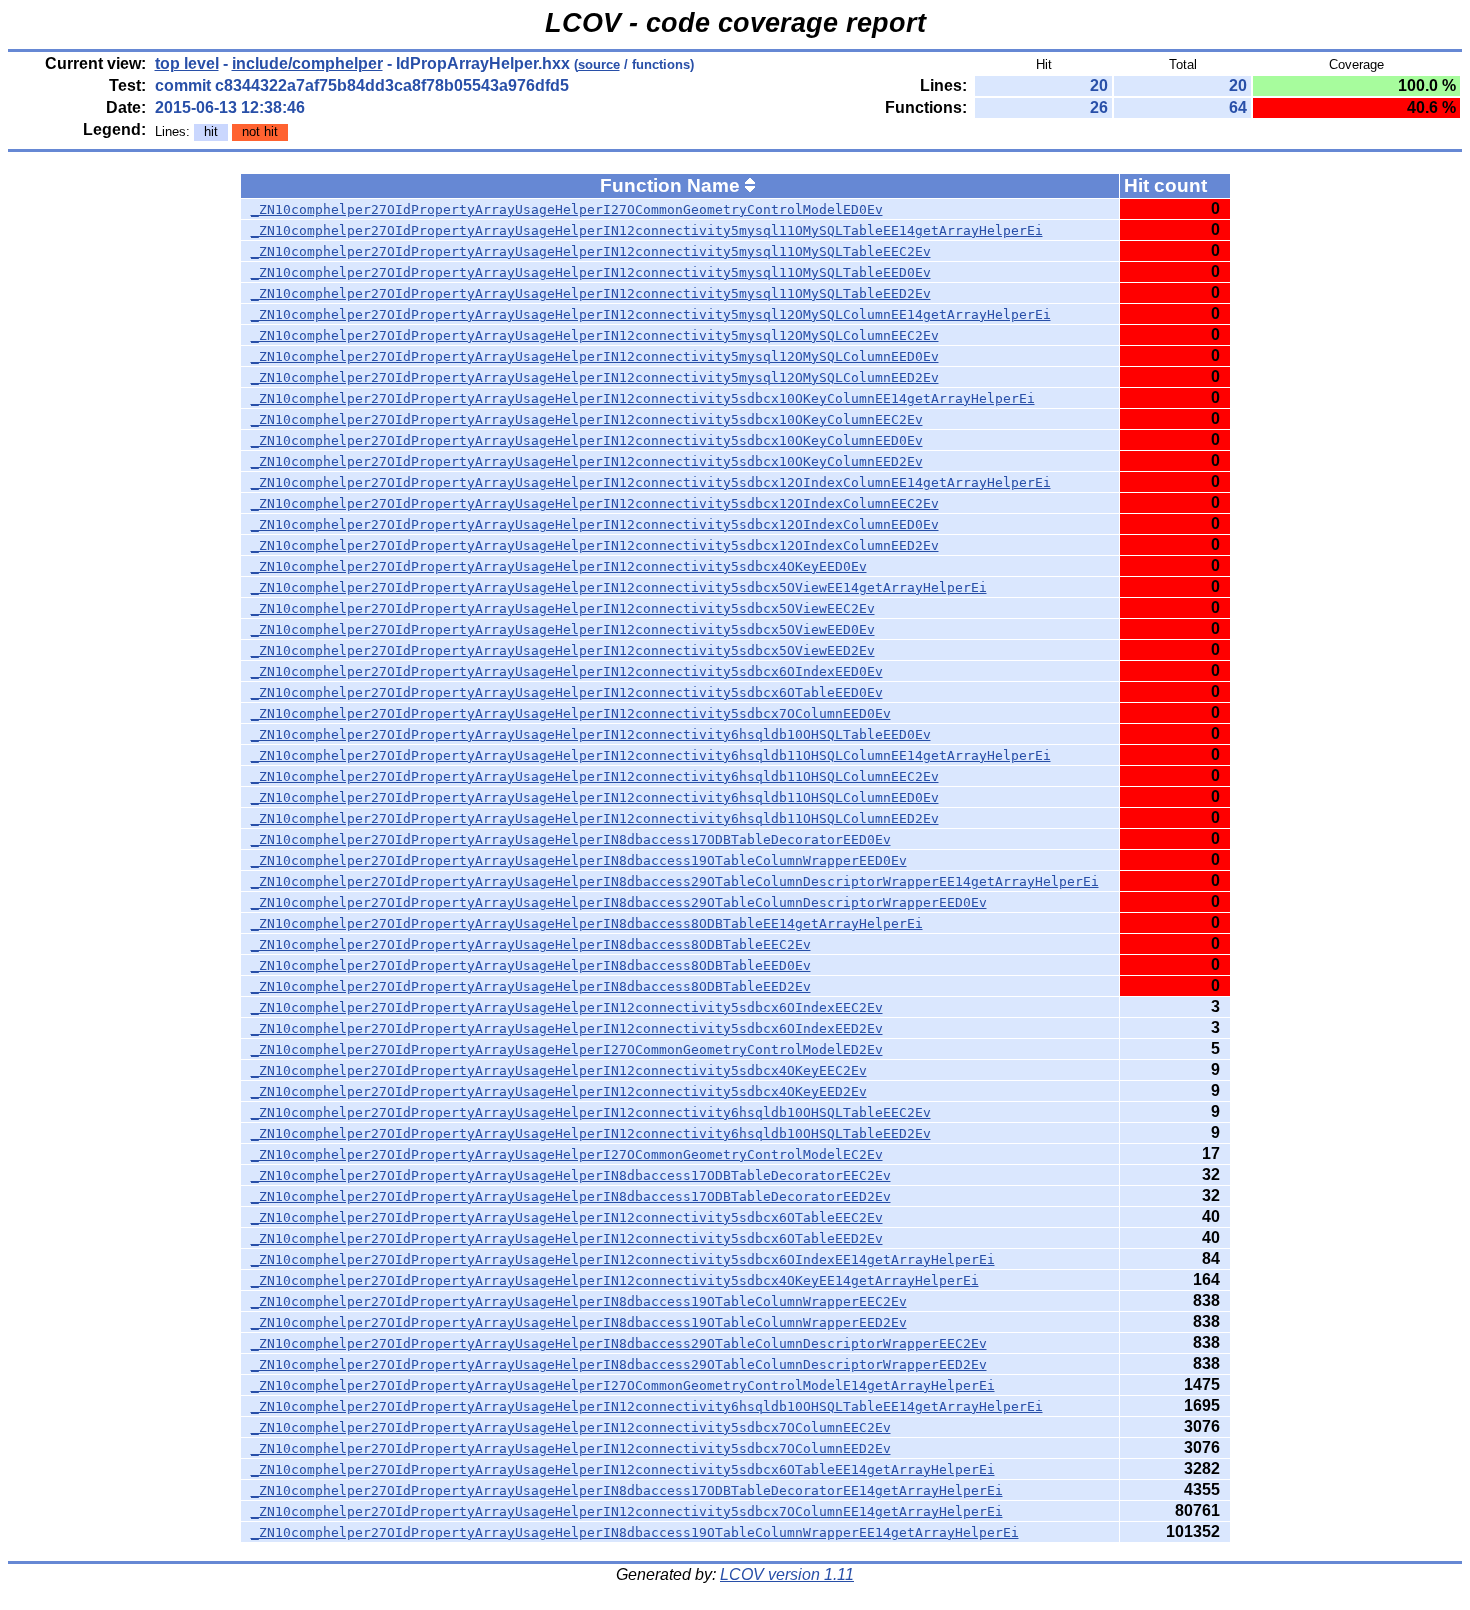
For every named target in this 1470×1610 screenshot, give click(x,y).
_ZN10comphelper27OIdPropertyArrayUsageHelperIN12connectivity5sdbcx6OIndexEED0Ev (567, 671)
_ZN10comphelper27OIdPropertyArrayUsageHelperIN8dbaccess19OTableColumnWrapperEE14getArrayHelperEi (635, 1532)
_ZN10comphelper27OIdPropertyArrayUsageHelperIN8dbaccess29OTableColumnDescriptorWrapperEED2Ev (619, 1364)
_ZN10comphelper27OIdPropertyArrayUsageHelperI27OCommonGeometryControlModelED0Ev (567, 209)
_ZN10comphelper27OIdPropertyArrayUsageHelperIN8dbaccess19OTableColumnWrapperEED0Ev (579, 860)
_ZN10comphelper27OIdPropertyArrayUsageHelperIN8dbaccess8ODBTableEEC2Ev (531, 944)
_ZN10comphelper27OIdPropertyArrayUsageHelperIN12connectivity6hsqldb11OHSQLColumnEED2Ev (595, 818)
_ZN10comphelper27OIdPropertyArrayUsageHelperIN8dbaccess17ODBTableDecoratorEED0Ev (571, 839)
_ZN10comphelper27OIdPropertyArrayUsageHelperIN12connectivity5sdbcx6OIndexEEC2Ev (567, 1007)
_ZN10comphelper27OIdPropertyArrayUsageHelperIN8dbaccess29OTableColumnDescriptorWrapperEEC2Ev (619, 1343)
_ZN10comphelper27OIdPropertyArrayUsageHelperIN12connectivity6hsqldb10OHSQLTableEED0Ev (591, 734)
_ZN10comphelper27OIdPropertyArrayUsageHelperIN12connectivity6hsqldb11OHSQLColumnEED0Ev (595, 797)
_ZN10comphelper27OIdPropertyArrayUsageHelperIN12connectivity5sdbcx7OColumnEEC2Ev (571, 1427)
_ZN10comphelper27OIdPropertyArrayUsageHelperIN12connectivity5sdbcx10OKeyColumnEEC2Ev (587, 419)
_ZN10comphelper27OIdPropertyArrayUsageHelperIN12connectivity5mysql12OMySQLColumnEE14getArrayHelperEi (651, 314)
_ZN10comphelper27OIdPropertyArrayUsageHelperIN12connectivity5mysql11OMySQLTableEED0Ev (591, 272)
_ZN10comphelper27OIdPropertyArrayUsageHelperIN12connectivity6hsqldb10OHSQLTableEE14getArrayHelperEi (647, 1406)
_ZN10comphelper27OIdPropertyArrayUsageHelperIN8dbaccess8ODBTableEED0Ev (531, 965)
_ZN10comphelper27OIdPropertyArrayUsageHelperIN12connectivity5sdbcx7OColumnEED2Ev (571, 1448)
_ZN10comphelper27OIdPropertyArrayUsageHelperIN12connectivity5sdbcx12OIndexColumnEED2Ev (595, 545)
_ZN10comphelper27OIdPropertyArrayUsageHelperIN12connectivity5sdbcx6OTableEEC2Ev (567, 1217)
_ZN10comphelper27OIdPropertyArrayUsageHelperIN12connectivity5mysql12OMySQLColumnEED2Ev (595, 377)
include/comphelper (307, 63)
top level (187, 63)
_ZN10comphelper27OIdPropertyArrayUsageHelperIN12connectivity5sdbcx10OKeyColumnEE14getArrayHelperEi (643, 398)
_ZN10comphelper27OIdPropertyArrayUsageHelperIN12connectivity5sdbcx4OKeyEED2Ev (559, 1091)
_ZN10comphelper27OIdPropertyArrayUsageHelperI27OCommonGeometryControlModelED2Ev (567, 1049)
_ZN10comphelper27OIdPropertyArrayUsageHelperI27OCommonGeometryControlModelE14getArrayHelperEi (623, 1385)
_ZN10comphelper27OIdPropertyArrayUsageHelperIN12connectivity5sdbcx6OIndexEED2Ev (567, 1028)
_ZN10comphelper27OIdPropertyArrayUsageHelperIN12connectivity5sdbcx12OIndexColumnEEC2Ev (595, 503)
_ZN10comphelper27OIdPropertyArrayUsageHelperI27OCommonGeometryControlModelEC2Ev (567, 1154)
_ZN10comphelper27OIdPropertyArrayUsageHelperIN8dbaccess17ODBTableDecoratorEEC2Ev (571, 1175)
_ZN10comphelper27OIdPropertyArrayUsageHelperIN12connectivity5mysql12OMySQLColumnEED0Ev (595, 356)
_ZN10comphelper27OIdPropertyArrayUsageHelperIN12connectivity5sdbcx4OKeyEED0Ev (559, 566)
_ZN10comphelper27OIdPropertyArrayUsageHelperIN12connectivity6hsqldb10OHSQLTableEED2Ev (591, 1133)
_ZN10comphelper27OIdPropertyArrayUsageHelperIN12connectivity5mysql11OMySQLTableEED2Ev (591, 293)
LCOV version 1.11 (787, 1574)
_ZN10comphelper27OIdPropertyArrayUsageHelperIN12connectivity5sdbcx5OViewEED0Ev (563, 629)
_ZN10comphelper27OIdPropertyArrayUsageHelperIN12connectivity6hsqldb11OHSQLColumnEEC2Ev (595, 776)
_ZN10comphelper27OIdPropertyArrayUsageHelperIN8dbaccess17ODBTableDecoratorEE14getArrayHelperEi (627, 1490)
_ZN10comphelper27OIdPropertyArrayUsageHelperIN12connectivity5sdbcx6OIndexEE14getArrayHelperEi (623, 1259)
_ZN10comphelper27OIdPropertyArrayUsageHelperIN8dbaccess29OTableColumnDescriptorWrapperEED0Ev (619, 902)
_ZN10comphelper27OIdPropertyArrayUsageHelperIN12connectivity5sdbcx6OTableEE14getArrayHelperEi (623, 1469)
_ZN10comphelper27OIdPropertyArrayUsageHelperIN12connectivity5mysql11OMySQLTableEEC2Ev (591, 251)
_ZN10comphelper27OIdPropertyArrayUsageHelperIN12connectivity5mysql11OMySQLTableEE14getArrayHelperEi (647, 230)
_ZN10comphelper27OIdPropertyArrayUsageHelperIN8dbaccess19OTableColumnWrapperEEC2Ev (579, 1301)
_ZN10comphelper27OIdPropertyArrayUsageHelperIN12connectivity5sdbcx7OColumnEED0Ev (571, 713)
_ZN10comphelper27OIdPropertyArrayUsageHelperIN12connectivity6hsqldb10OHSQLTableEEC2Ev (591, 1112)
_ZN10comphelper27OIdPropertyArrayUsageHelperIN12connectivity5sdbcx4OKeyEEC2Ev (559, 1070)
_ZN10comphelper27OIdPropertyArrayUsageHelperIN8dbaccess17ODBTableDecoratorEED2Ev (571, 1196)
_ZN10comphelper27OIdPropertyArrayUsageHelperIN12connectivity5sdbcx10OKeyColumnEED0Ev (587, 440)
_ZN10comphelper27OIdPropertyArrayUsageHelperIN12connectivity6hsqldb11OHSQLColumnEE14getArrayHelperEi (651, 755)
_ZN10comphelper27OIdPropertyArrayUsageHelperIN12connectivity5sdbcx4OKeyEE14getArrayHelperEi (615, 1280)
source (599, 64)
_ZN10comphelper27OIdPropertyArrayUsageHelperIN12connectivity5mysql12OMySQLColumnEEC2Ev (595, 335)
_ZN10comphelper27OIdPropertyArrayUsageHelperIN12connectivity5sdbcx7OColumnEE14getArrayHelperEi (627, 1511)
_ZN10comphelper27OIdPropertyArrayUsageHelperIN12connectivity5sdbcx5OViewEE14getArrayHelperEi (619, 587)
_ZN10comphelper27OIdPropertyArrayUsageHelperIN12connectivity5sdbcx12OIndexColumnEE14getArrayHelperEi (651, 482)
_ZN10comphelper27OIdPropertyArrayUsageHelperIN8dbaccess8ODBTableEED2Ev (531, 986)
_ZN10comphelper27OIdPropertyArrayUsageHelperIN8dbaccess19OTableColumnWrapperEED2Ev (579, 1322)
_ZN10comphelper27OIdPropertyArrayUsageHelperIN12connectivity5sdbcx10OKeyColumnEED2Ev (587, 461)
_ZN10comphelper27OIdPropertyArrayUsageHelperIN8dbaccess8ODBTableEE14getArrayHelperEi (587, 923)
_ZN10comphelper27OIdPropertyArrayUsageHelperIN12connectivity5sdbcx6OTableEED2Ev (567, 1238)
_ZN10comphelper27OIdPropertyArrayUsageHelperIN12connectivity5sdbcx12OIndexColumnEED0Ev (595, 524)
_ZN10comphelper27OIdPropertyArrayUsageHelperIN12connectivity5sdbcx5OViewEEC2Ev (563, 608)
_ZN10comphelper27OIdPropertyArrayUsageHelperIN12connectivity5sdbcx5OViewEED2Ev (563, 650)
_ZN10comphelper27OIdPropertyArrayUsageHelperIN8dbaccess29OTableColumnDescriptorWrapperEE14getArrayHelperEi (675, 881)
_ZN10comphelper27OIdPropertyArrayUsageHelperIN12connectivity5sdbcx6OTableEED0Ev (567, 692)
